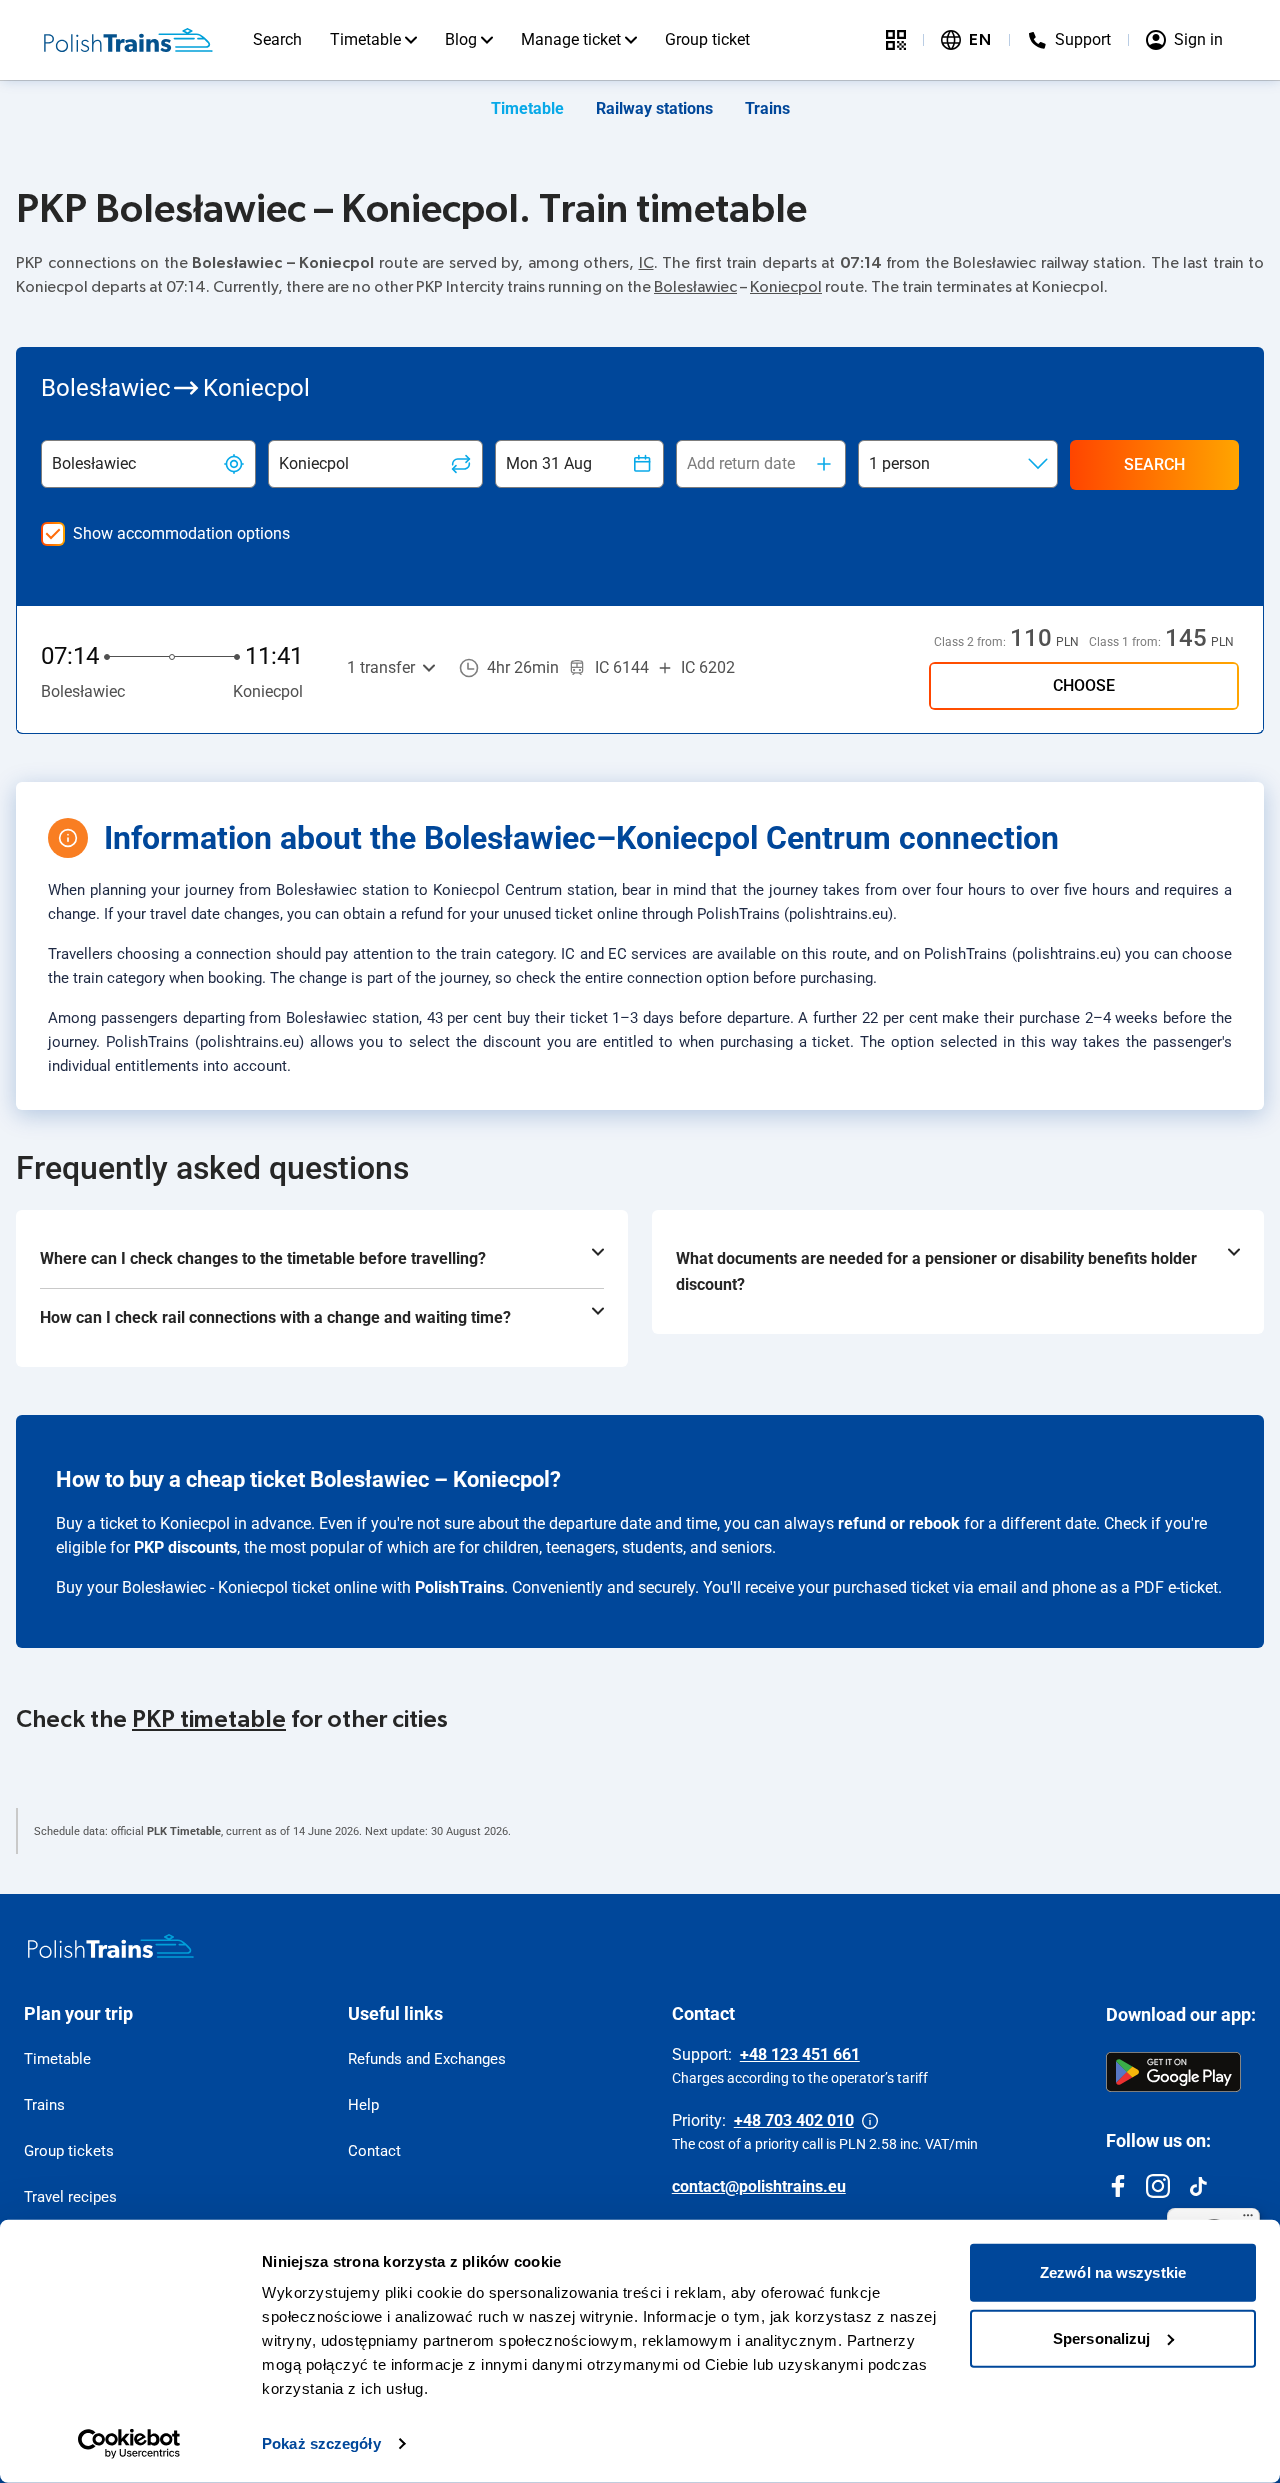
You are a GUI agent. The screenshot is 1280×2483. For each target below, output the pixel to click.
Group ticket (707, 39)
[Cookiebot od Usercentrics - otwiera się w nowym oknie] (129, 2444)
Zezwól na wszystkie (1113, 2272)
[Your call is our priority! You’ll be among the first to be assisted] (870, 2121)
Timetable (365, 39)
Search (277, 39)
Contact (374, 2151)
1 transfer (381, 667)
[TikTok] (1198, 2186)
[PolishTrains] (111, 1946)
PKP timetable (209, 1720)
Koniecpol (786, 287)
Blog (461, 39)
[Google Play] (1173, 2072)
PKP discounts (185, 1547)
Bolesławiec (695, 287)
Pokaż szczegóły (321, 2443)
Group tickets (69, 2151)
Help (363, 2105)
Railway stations (654, 108)
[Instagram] (1158, 2186)
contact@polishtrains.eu (759, 2186)
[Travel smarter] (896, 40)
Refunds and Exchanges (427, 2059)
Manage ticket (571, 39)
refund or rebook (899, 1523)
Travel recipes (70, 2197)
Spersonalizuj (1101, 2337)
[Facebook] (1118, 2186)
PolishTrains (459, 1587)
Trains (767, 108)
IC (646, 263)
